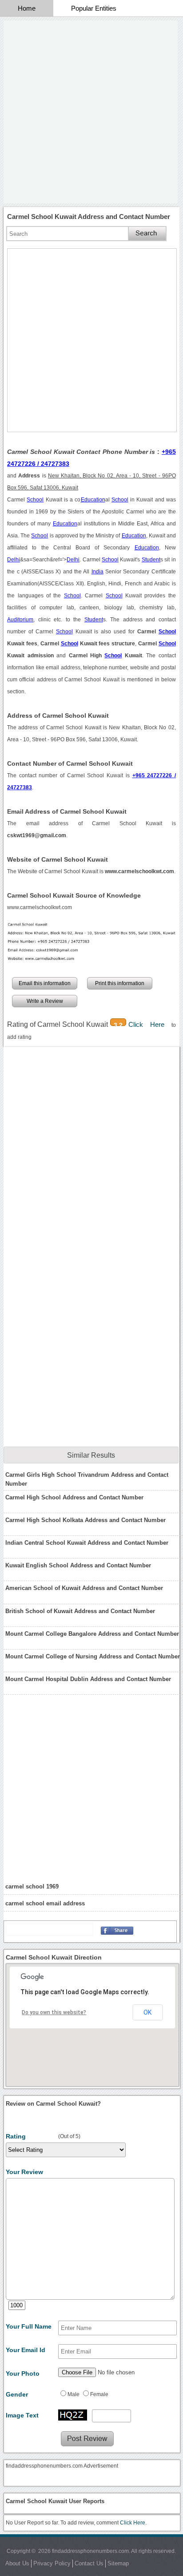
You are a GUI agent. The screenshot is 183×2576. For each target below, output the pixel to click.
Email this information (45, 983)
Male (74, 2394)
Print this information (120, 983)
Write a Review (45, 1001)
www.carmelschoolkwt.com (40, 907)
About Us (17, 2563)
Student (151, 560)
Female (99, 2394)
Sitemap (118, 2563)
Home (27, 8)
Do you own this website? (54, 2012)
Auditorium (20, 620)
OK (147, 2012)
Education (93, 500)
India (97, 572)
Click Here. (133, 2523)
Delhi (14, 560)
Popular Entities (94, 8)
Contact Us (89, 2563)
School (35, 500)
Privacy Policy (52, 2563)
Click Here (150, 1024)
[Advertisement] (91, 112)
